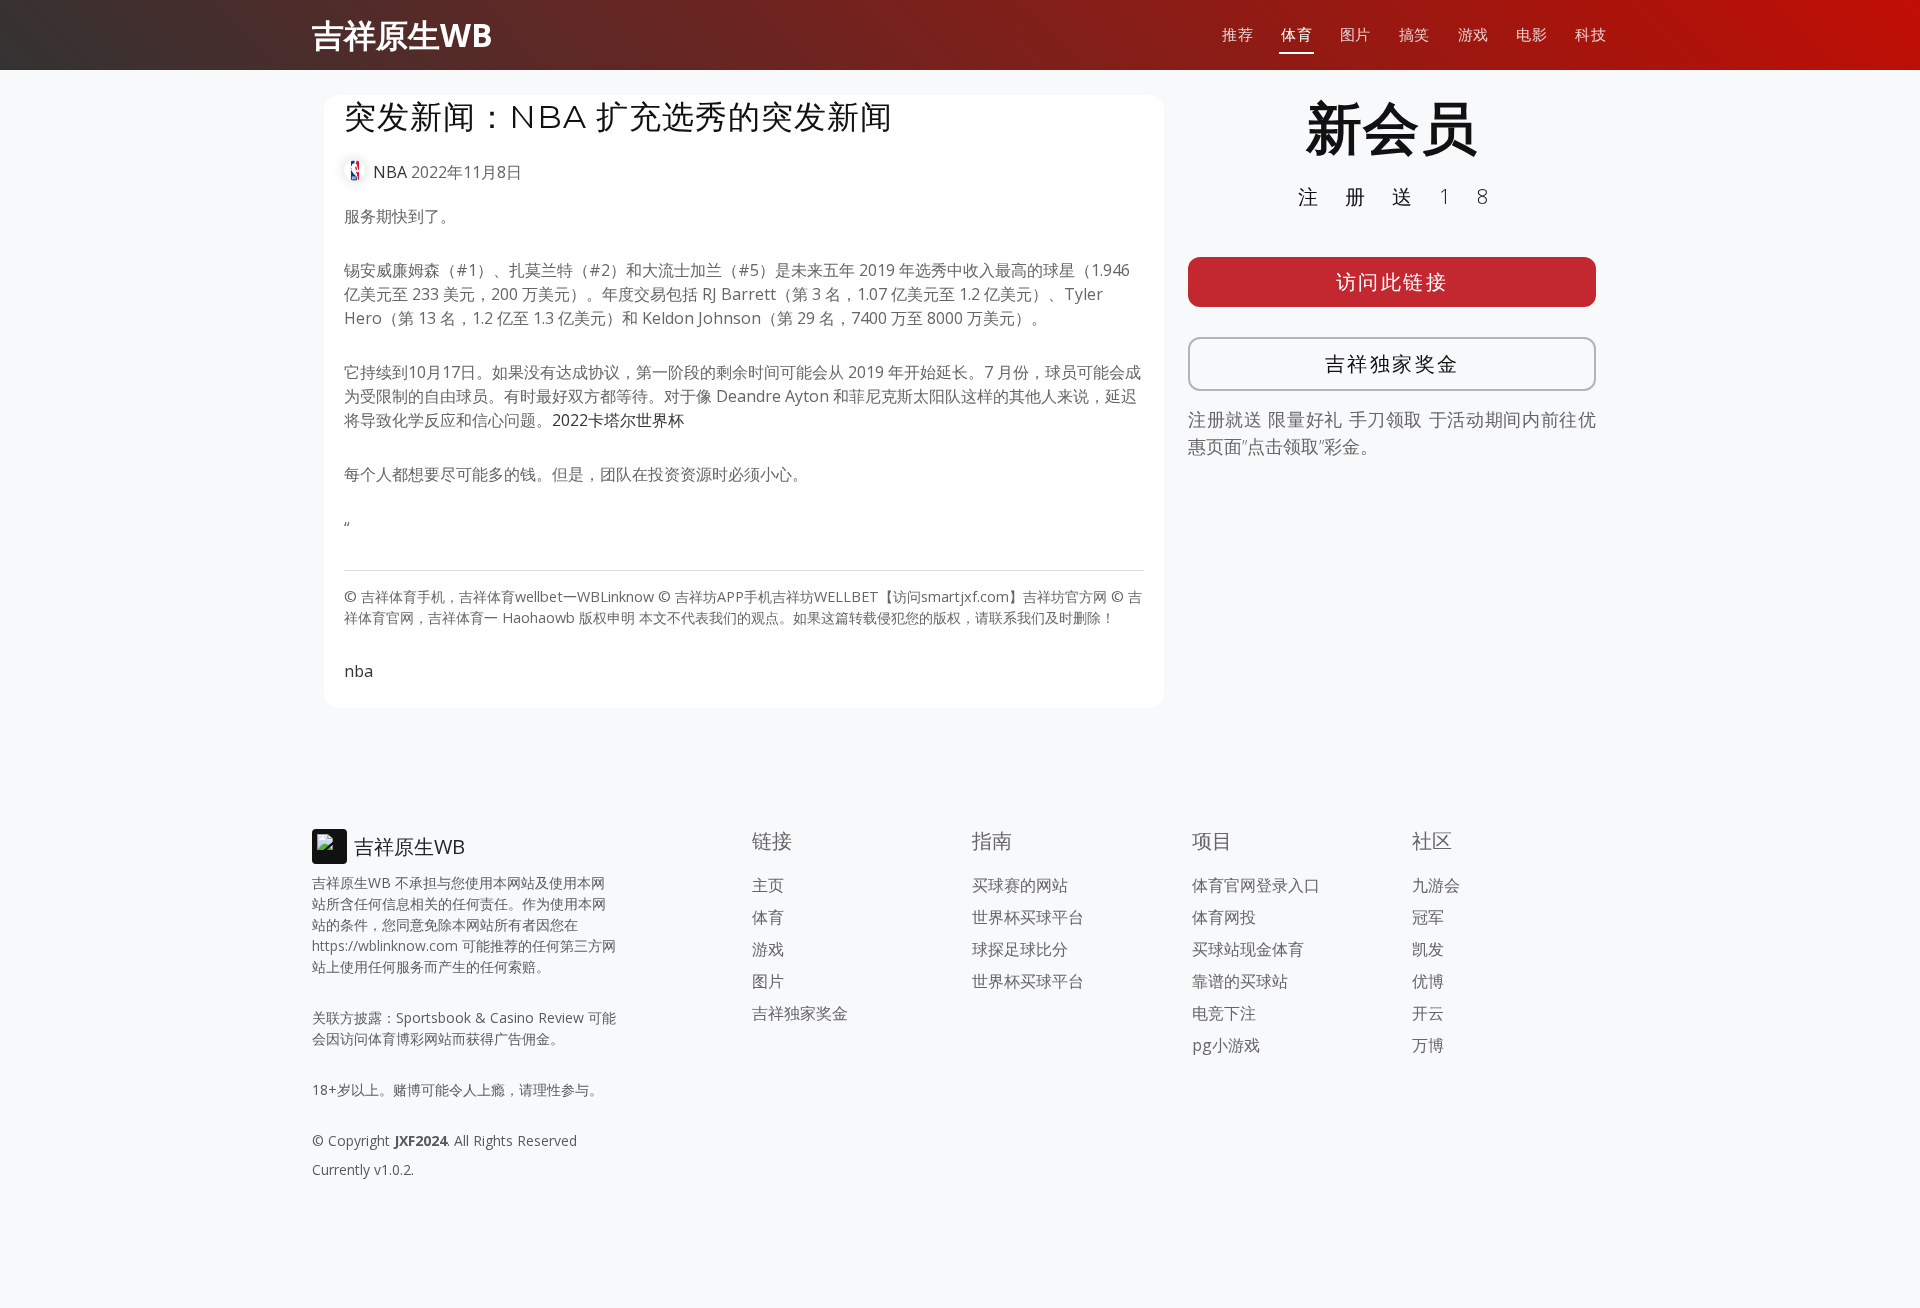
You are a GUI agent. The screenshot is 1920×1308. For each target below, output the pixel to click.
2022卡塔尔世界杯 (618, 420)
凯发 (1428, 949)
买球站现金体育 (1248, 949)
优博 (1428, 981)
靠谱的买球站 (1240, 981)
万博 (1428, 1045)
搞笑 (1414, 34)
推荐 (1237, 34)
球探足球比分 (1020, 949)
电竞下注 (1224, 1013)
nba (358, 671)
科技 (1590, 34)
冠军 (1428, 917)
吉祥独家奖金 (1392, 363)
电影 (1531, 34)
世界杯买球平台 (1028, 917)
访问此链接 (1392, 281)
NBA (390, 172)
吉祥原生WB (402, 34)
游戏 (1473, 34)
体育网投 (1224, 917)
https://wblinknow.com (385, 945)
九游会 (1436, 885)
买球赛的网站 (1020, 885)
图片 (1355, 34)
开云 (1428, 1013)
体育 (1296, 34)
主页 (768, 885)
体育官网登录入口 (1256, 885)
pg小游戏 (1226, 1045)
